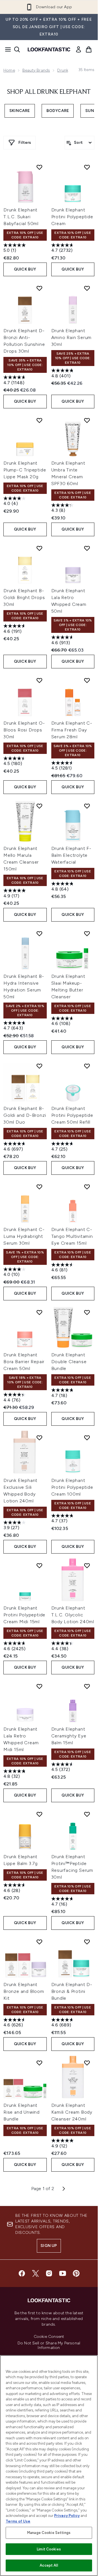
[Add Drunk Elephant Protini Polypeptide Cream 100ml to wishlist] (87, 1438)
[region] (49, 2466)
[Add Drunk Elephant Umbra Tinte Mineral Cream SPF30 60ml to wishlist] (87, 420)
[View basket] (89, 49)
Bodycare (58, 111)
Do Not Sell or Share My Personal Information (49, 2346)
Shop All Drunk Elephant (49, 92)
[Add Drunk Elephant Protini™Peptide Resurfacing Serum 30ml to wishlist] (87, 1814)
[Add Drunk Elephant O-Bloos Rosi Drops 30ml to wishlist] (39, 680)
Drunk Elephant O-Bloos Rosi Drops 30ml (24, 730)
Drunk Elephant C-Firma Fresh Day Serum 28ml (72, 730)
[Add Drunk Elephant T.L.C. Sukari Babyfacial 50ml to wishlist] (39, 167)
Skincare (20, 111)
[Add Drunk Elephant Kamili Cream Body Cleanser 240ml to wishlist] (87, 2063)
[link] (78, 49)
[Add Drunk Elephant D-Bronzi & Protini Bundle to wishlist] (87, 1942)
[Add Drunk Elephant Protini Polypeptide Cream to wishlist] (87, 167)
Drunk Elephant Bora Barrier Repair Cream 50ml (24, 1362)
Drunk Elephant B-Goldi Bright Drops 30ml (24, 597)
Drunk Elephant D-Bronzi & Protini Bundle (72, 1991)
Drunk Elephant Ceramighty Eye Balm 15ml (69, 1736)
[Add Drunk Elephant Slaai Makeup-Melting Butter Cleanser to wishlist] (87, 933)
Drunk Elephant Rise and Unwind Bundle (22, 2112)
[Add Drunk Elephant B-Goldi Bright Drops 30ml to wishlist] (39, 548)
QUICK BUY (25, 269)
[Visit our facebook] (22, 2273)
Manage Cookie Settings (49, 2533)
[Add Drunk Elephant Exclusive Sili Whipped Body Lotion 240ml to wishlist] (39, 1438)
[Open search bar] (17, 49)
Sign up (49, 2246)
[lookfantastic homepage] (49, 49)
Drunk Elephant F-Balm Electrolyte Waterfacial (72, 855)
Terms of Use (18, 2521)
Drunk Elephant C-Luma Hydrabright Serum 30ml (24, 1236)
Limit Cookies (49, 2549)
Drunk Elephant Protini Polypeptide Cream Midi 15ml (24, 1615)
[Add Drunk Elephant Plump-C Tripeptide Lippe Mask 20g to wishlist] (39, 420)
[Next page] (64, 2189)
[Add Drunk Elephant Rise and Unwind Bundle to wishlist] (39, 2063)
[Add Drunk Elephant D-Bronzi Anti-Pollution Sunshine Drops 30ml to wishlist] (39, 288)
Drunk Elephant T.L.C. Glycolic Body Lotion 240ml (73, 1615)
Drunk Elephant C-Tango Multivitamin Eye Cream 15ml (72, 1236)
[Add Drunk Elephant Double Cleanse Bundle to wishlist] (87, 1312)
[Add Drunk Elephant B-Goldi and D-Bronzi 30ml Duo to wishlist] (39, 1066)
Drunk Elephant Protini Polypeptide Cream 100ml (72, 1487)
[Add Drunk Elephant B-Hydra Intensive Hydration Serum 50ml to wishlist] (39, 933)
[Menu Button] (6, 49)
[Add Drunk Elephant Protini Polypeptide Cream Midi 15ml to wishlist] (39, 1565)
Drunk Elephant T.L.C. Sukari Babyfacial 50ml (21, 217)
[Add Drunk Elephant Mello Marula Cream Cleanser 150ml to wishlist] (39, 806)
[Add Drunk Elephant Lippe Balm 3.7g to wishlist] (39, 1814)
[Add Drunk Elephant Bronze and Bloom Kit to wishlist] (39, 1942)
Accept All (49, 2565)
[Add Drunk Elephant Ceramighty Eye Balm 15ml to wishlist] (87, 1686)
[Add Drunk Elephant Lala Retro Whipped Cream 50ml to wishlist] (87, 548)
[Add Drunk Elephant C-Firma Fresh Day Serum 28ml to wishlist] (87, 680)
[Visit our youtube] (63, 2273)
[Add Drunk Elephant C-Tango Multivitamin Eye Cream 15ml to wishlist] (87, 1187)
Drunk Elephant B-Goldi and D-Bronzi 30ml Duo (25, 1115)
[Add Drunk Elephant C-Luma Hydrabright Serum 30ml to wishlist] (39, 1187)
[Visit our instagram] (49, 2273)
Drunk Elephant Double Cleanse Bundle (69, 1362)
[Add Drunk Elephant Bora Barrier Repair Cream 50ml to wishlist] (39, 1312)
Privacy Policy (67, 2516)
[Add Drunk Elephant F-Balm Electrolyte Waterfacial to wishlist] (87, 806)
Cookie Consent (49, 2337)
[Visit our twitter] (35, 2273)
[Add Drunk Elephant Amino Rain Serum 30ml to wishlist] (87, 288)
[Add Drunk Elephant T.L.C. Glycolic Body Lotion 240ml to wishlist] (87, 1565)
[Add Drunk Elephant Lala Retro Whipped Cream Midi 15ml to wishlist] (39, 1686)
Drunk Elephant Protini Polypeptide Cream (72, 217)
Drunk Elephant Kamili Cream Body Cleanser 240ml (72, 2112)
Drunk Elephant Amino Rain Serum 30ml (72, 337)
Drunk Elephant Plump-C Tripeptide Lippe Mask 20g (25, 470)
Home (9, 70)
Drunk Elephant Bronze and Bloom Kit (24, 1991)
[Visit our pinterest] (76, 2273)
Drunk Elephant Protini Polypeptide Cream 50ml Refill (72, 1115)
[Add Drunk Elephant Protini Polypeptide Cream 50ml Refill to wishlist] (87, 1066)
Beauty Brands (36, 70)
